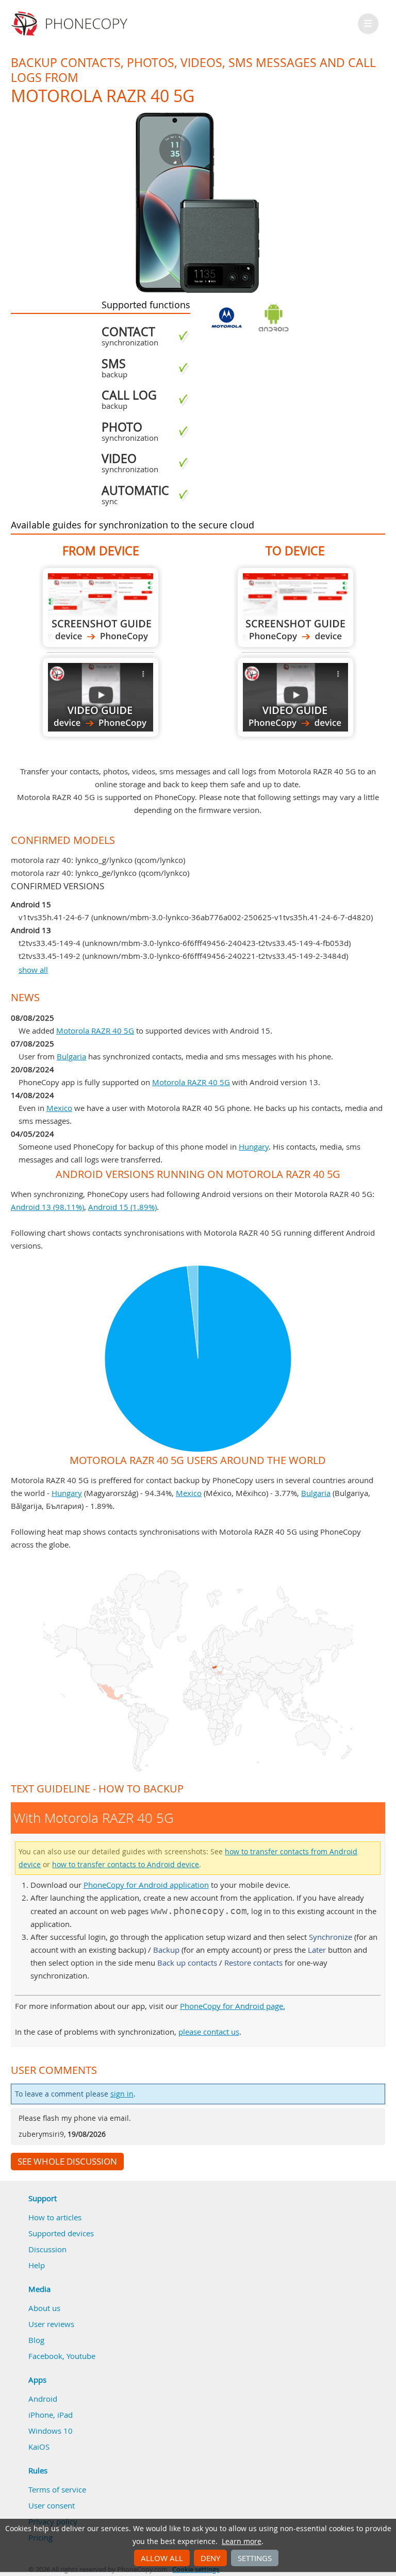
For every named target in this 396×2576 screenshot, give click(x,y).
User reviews (51, 2324)
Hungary (254, 1146)
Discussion (47, 2249)
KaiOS (39, 2447)
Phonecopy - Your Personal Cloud (71, 24)
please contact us (209, 2032)
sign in (122, 2094)
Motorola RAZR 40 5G (95, 1031)
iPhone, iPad (51, 2415)
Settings (255, 2558)
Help (37, 2265)
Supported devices (61, 2233)
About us (44, 2308)
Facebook (45, 2356)
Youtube (81, 2356)
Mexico (59, 1108)
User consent (52, 2505)
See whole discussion (67, 2162)
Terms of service (57, 2489)
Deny (210, 2558)
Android (43, 2399)
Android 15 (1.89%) (122, 1207)
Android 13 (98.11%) (47, 1207)
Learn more (242, 2541)
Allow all (162, 2558)
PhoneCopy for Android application (146, 1885)
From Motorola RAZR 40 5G (101, 608)
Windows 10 (51, 2431)
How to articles (55, 2217)
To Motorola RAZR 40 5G (295, 608)
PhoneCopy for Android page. (233, 2006)
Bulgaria (71, 1056)
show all (33, 970)
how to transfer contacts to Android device (126, 1865)
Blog (36, 2340)
